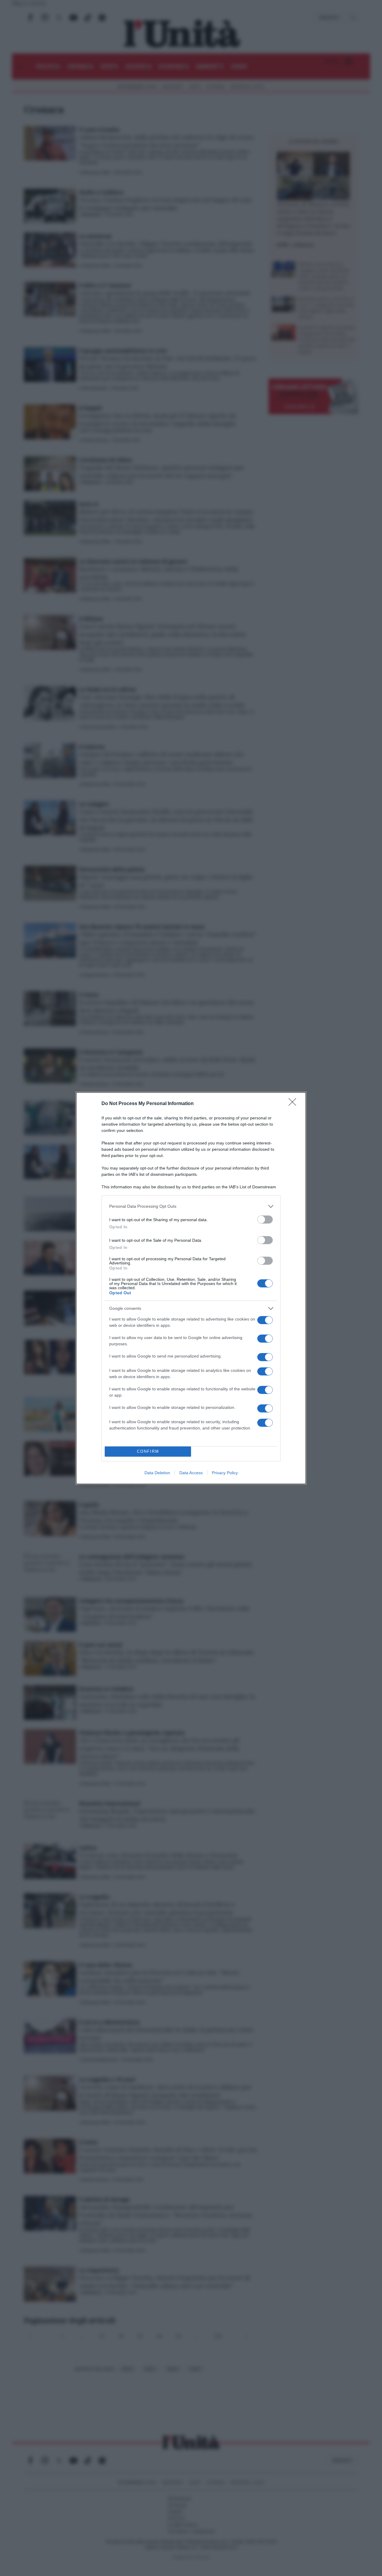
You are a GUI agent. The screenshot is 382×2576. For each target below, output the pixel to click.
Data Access (191, 1473)
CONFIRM (148, 1451)
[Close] (294, 1104)
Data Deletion (157, 1473)
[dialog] (191, 1288)
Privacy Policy (225, 1473)
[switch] (265, 1220)
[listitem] (191, 1206)
